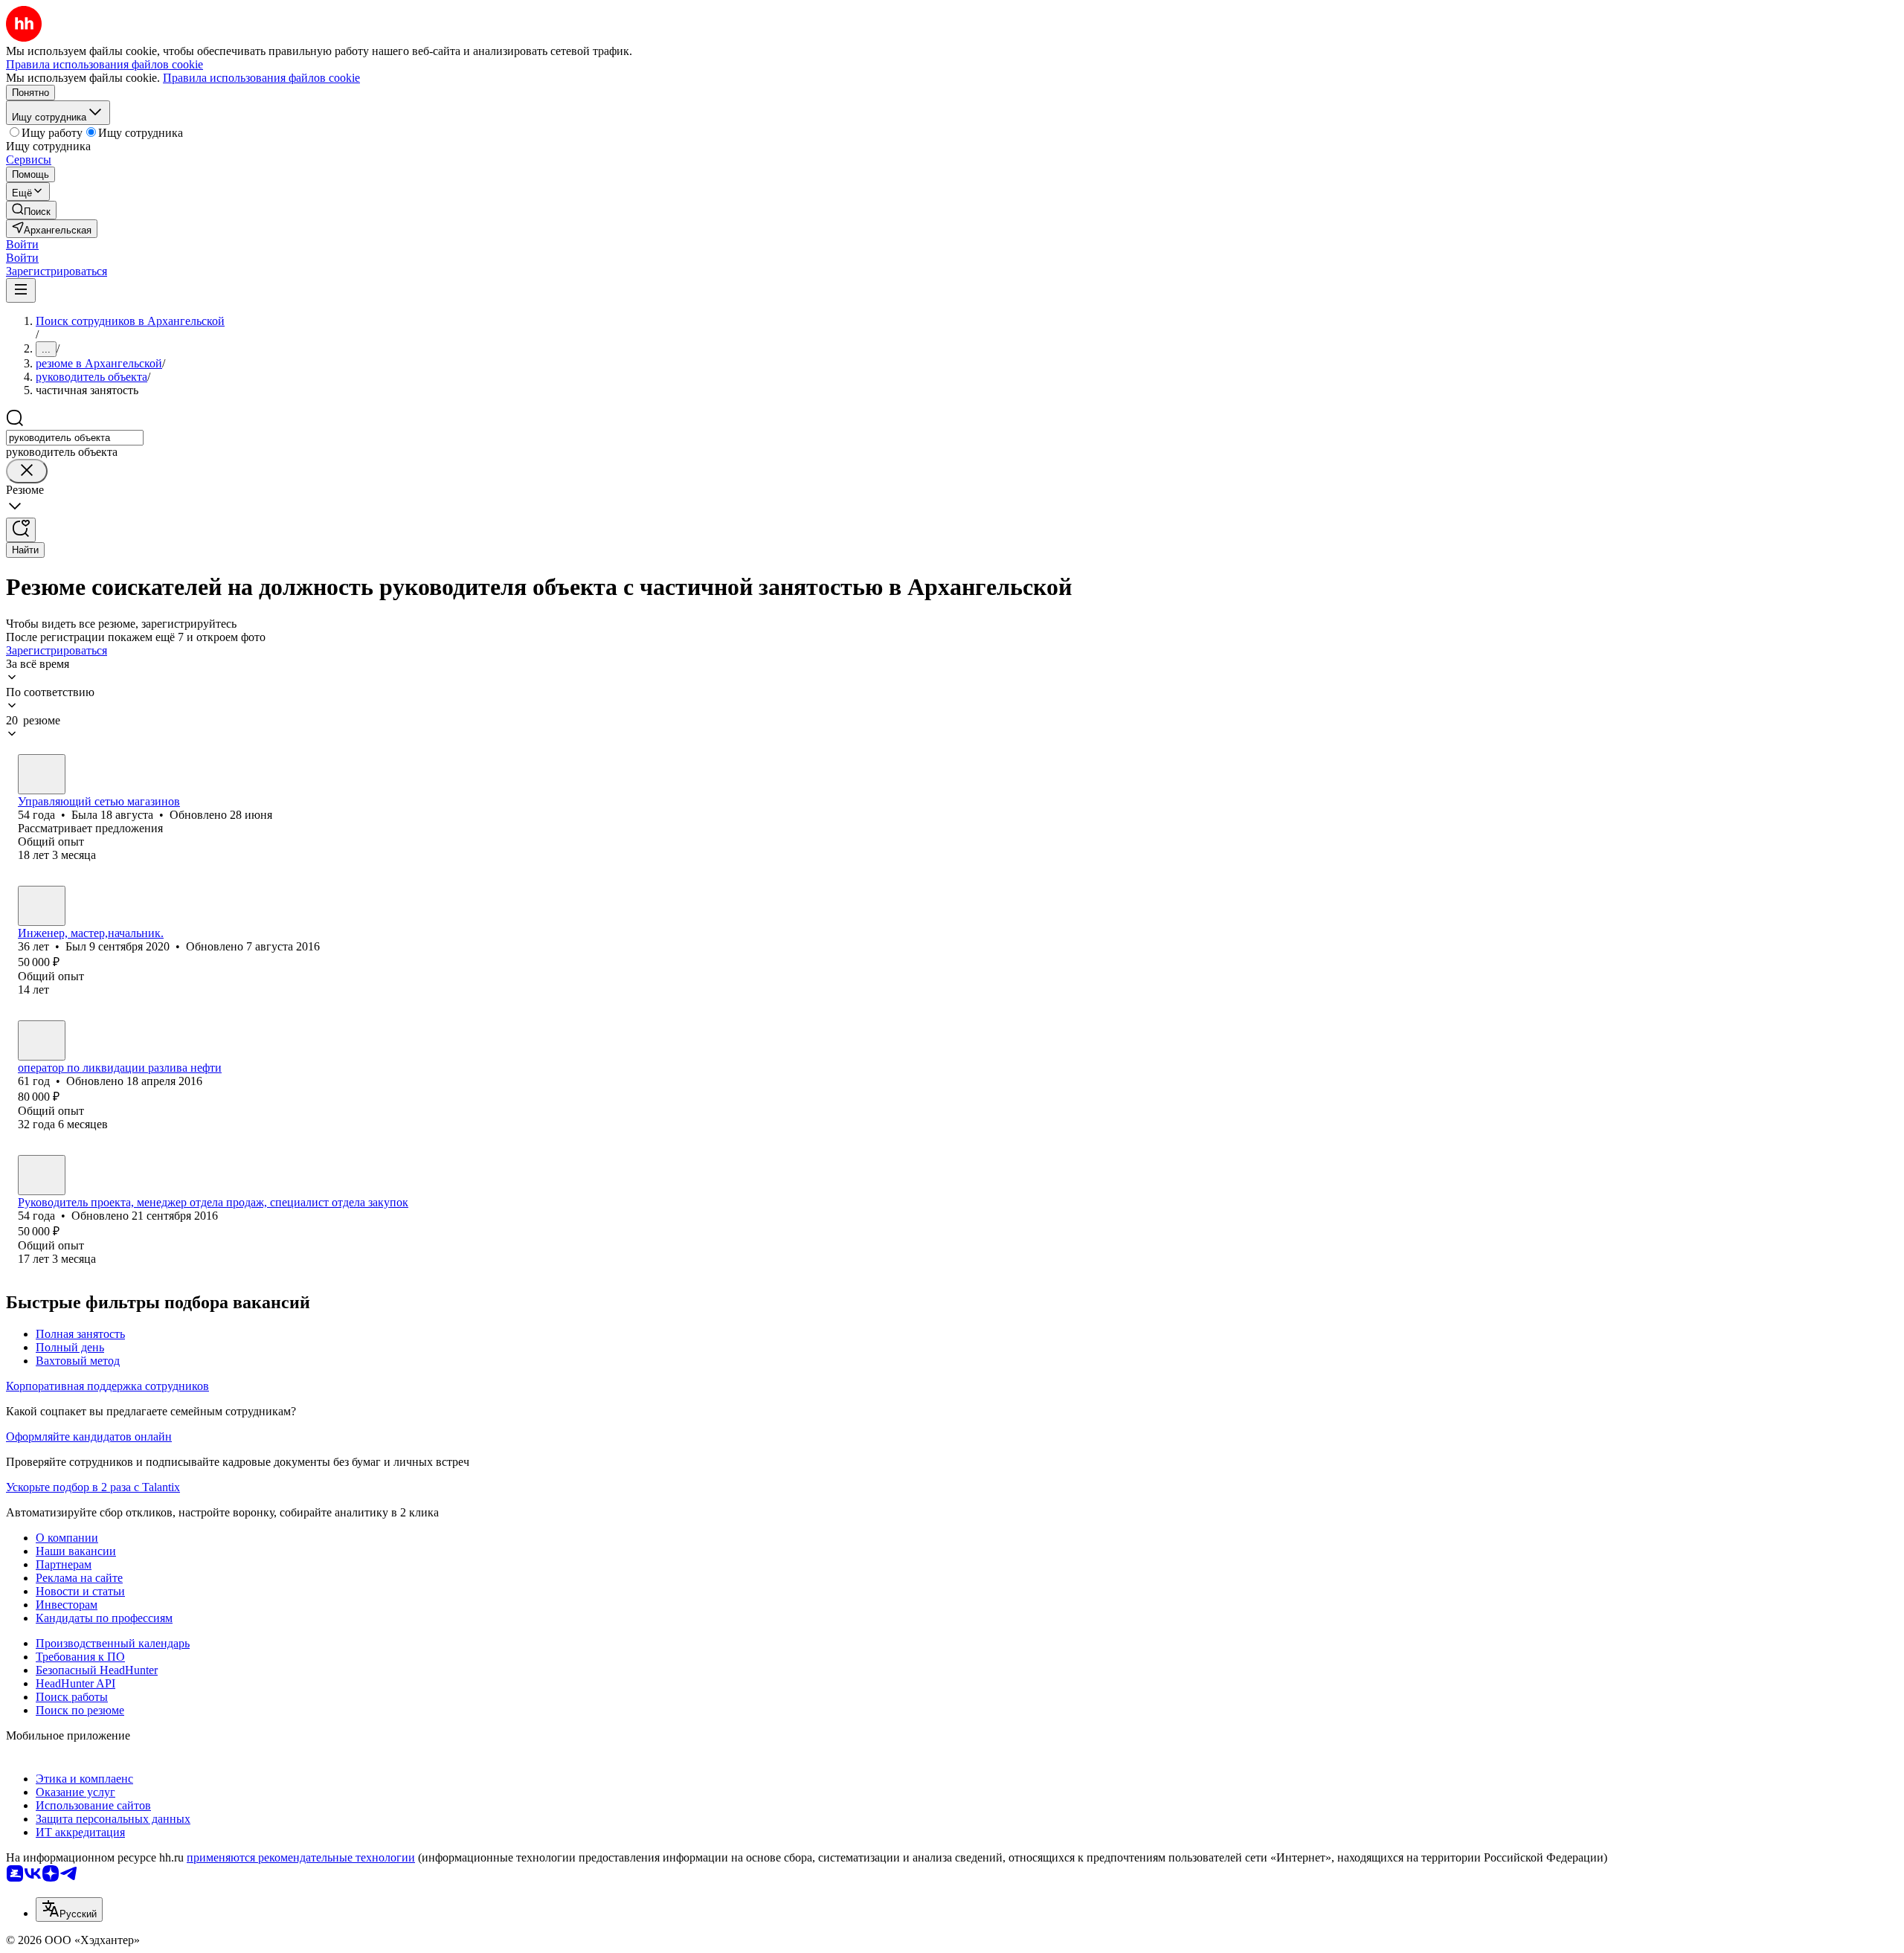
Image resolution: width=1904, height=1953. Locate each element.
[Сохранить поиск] (21, 530)
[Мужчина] (42, 906)
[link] (31, 210)
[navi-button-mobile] (21, 290)
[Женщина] (42, 774)
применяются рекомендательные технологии (301, 1857)
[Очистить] (27, 471)
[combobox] (75, 438)
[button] (22, 244)
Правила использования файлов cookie (261, 78)
